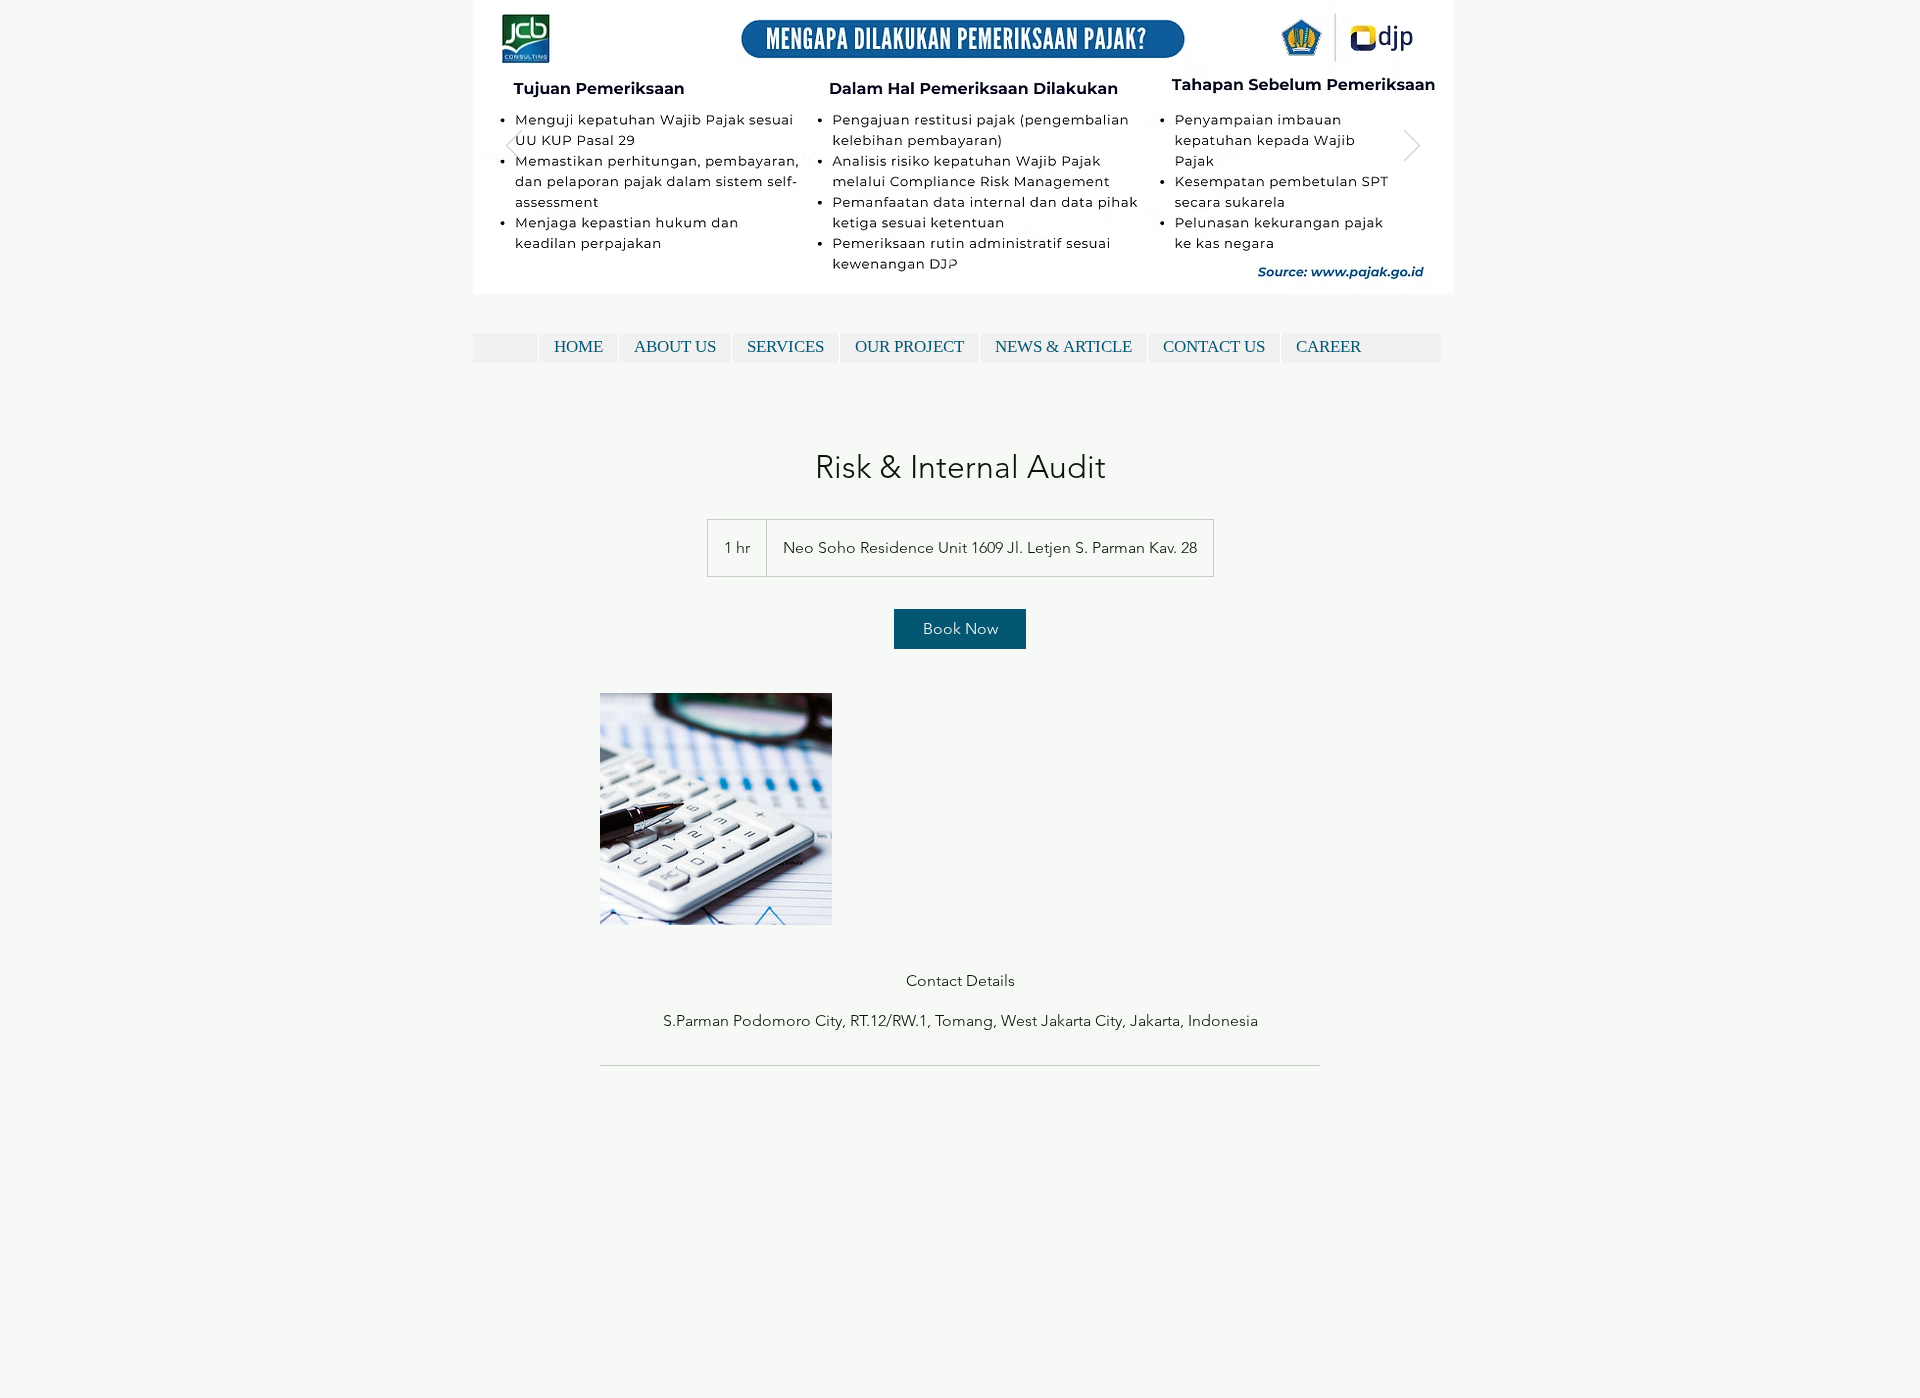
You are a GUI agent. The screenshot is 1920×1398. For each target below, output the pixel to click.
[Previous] (514, 147)
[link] (960, 629)
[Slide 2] (974, 262)
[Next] (1412, 147)
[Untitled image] (716, 809)
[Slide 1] (949, 262)
